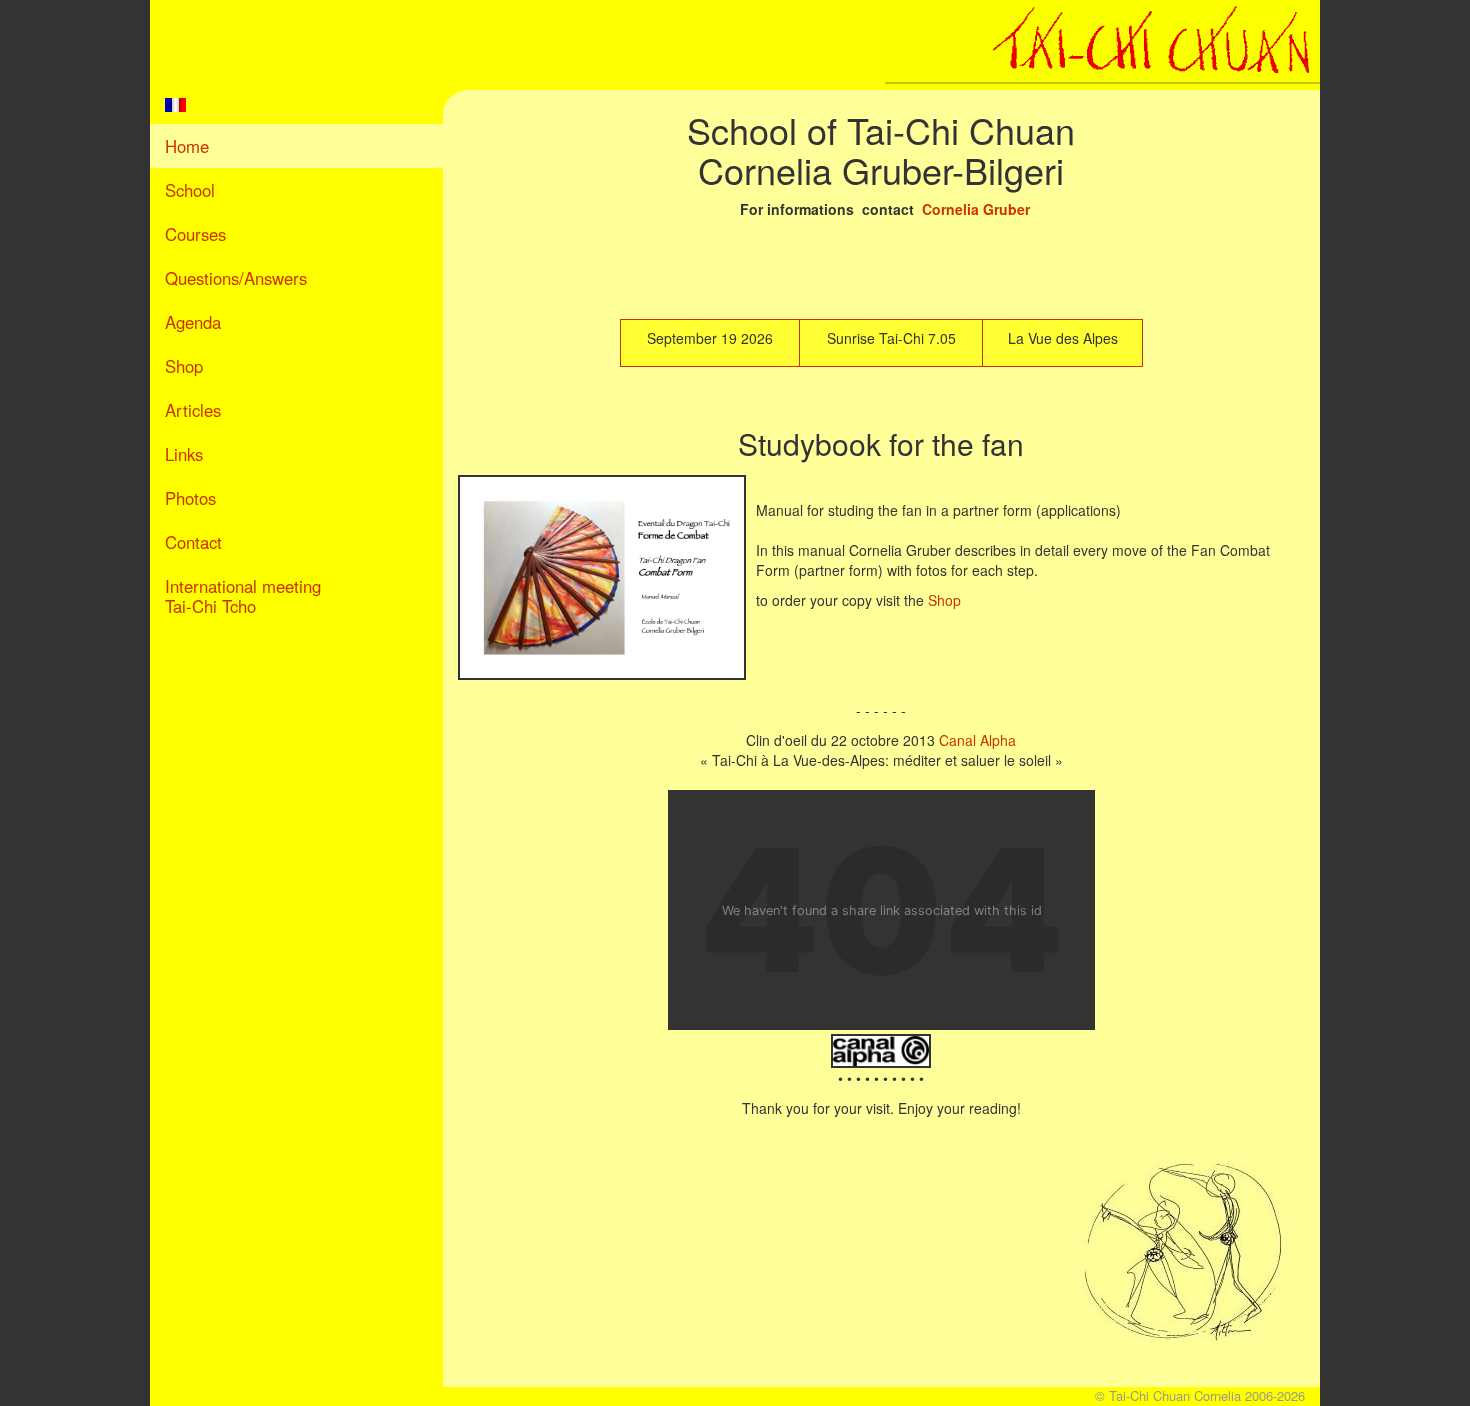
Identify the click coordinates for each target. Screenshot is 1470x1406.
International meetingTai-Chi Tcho (243, 596)
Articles (193, 410)
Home (187, 146)
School (190, 190)
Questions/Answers (236, 278)
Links (184, 454)
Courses (195, 234)
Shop (184, 366)
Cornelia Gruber (976, 209)
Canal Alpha (977, 740)
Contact (193, 542)
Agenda (193, 322)
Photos (190, 498)
